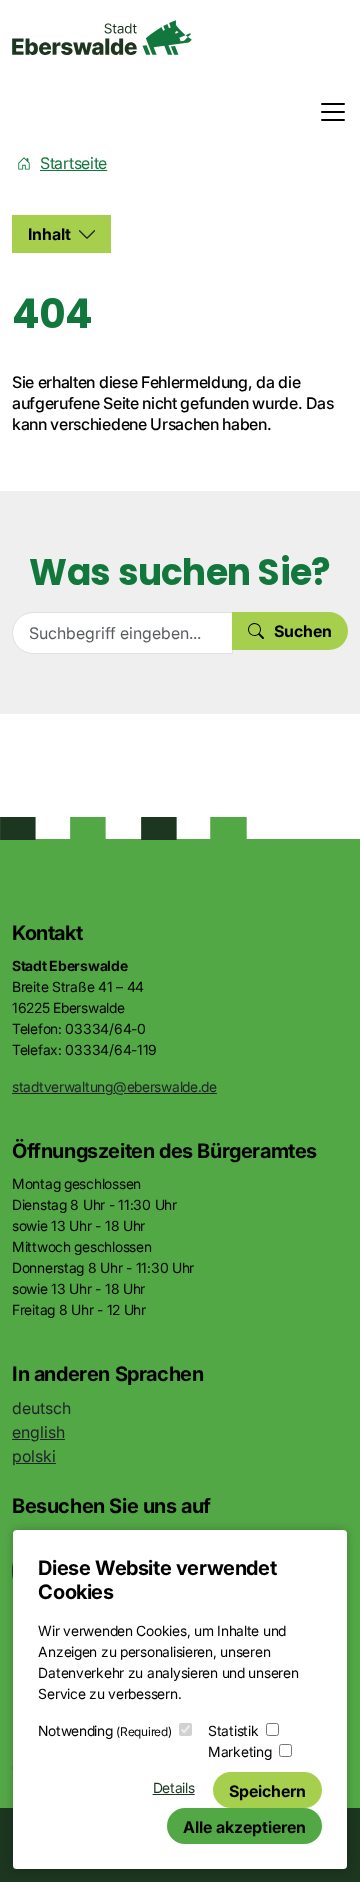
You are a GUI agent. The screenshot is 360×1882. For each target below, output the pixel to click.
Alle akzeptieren (244, 1827)
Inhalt (49, 234)
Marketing (239, 1751)
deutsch (41, 1408)
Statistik (233, 1730)
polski (34, 1456)
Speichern (267, 1791)
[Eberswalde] (102, 37)
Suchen (303, 631)
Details (174, 1787)
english (38, 1432)
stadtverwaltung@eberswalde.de (114, 1086)
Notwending (104, 1730)
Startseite (73, 163)
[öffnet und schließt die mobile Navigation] (327, 112)
